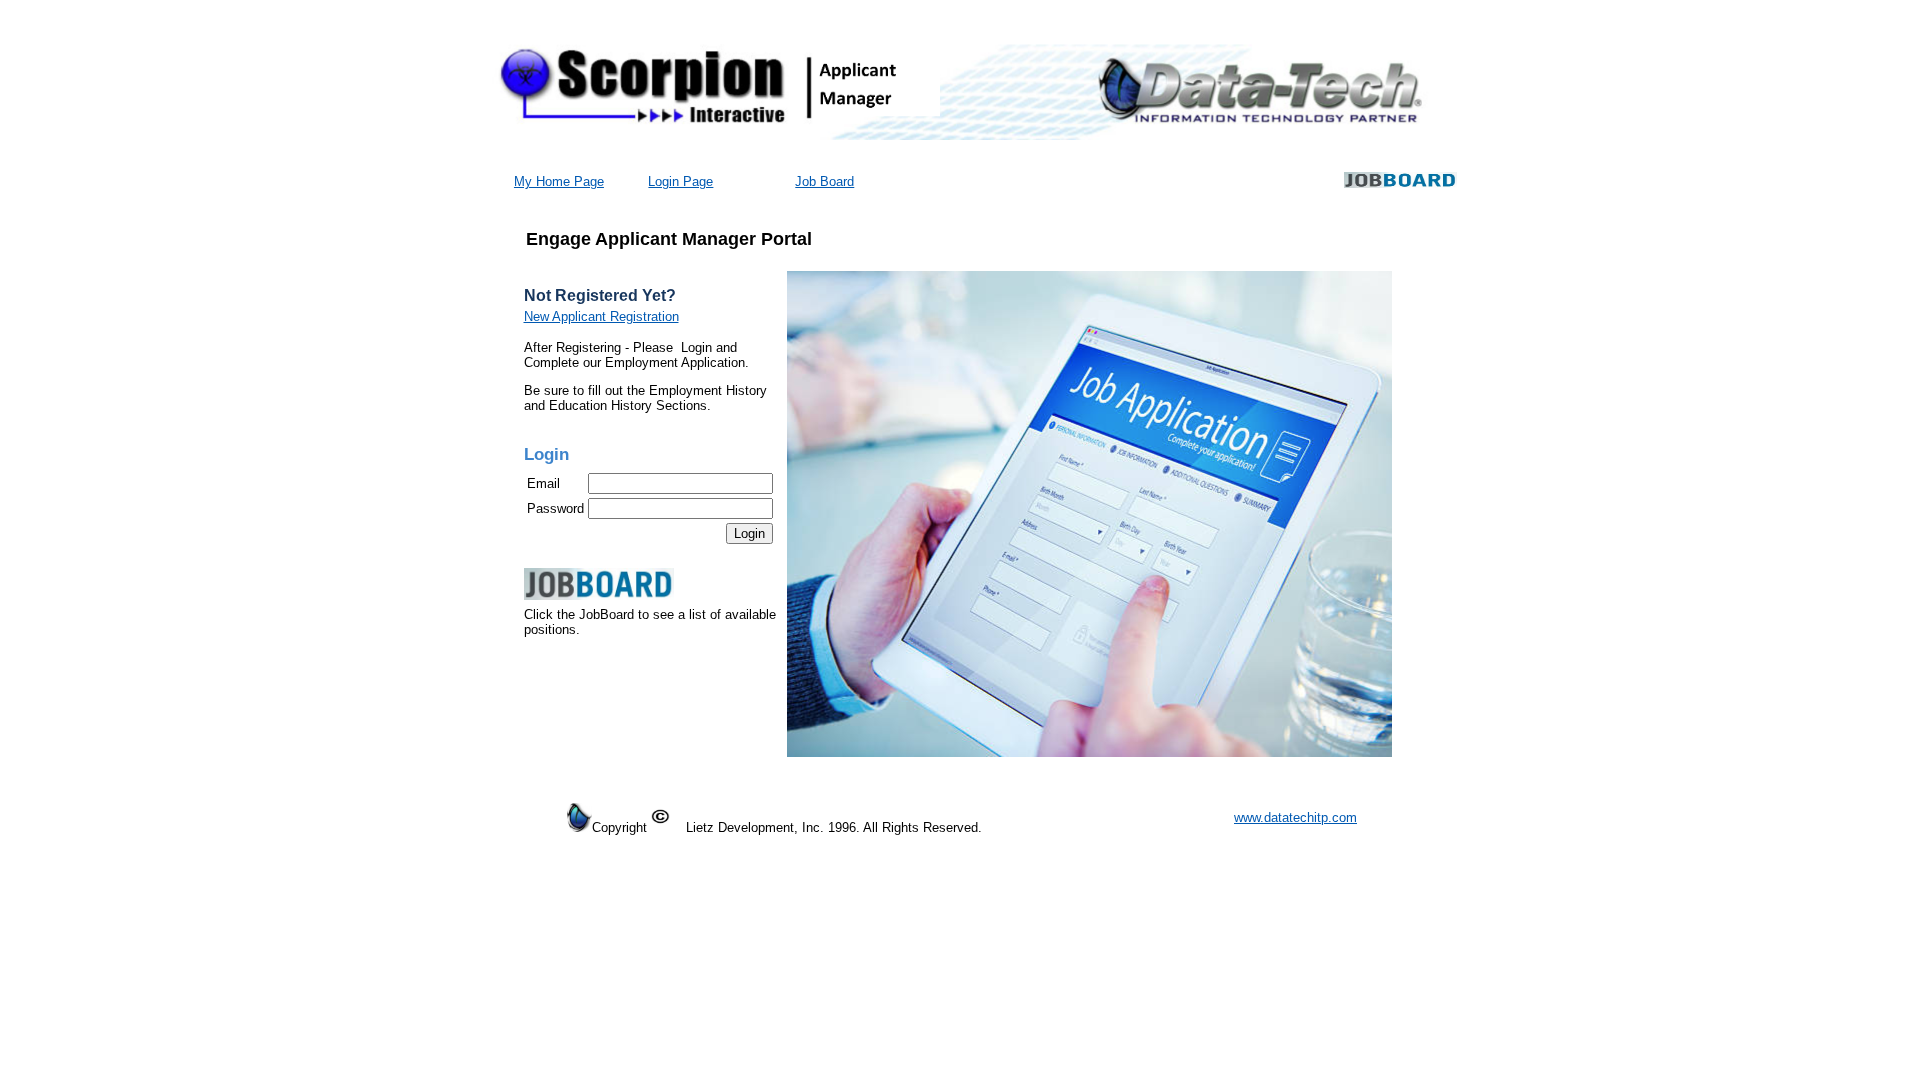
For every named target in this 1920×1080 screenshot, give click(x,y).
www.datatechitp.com (1295, 817)
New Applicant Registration (601, 316)
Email (543, 483)
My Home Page (559, 181)
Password (555, 508)
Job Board (824, 181)
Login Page (680, 181)
